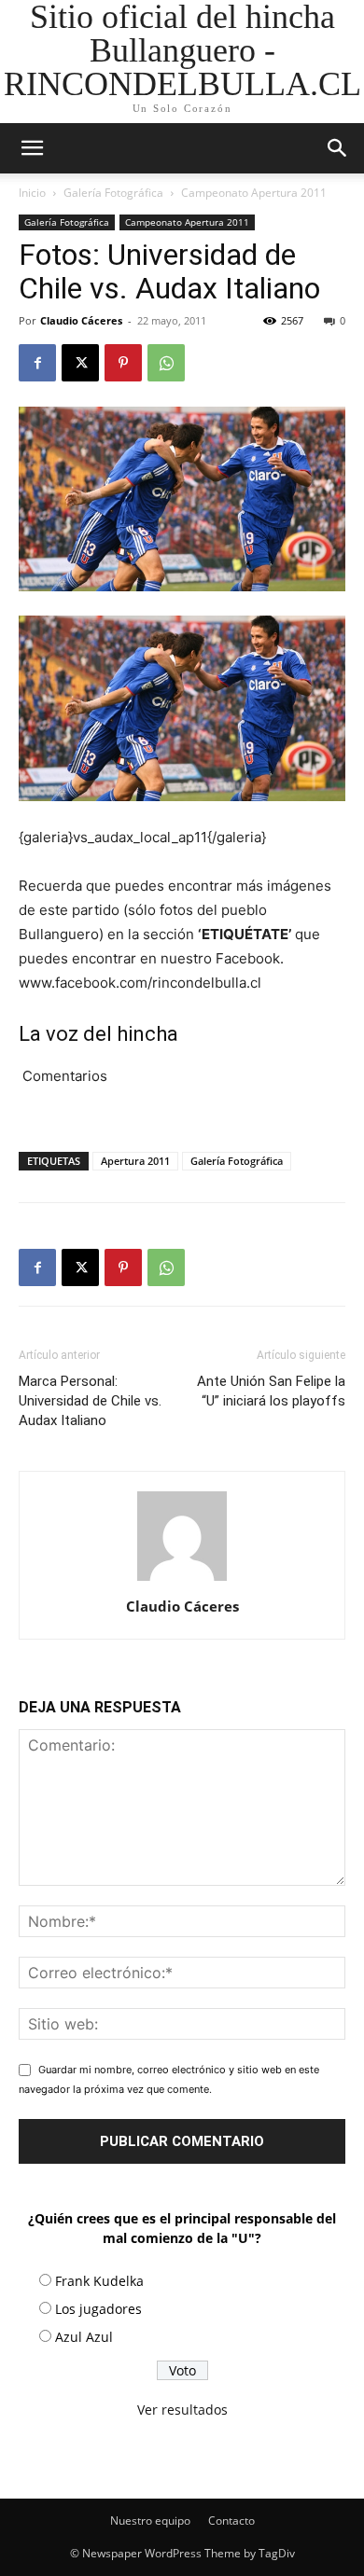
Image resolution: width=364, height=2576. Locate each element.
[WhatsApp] (166, 363)
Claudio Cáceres (81, 320)
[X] (80, 363)
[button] (338, 148)
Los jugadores (98, 2309)
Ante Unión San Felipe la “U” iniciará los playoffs (271, 1391)
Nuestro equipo (150, 2521)
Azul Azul (84, 2337)
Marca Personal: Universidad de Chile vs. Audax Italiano (90, 1401)
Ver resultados (182, 2410)
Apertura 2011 (135, 1161)
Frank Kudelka (99, 2281)
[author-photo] (182, 1580)
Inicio (32, 193)
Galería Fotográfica (113, 193)
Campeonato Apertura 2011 (254, 193)
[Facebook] (37, 363)
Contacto (231, 2521)
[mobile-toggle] (32, 148)
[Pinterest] (123, 363)
